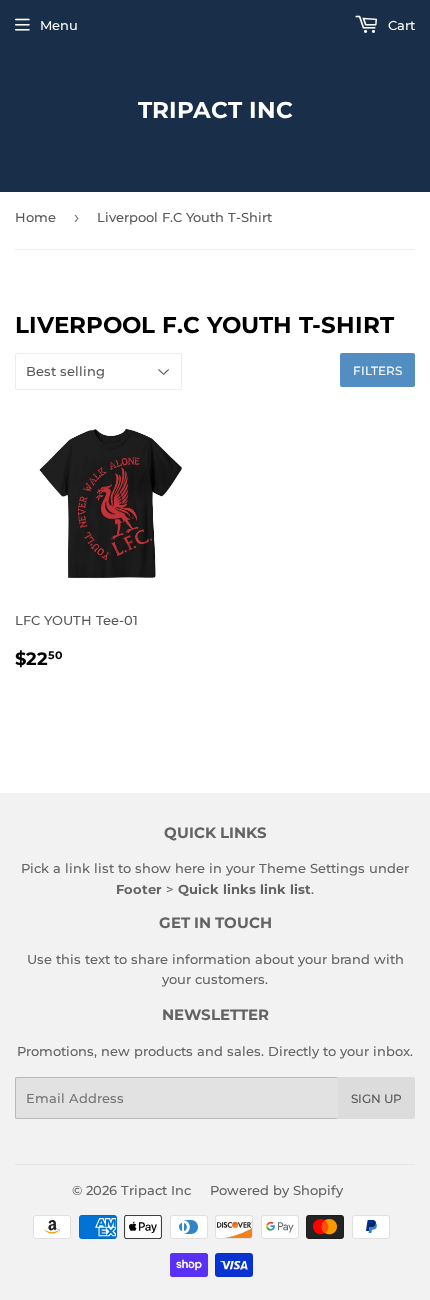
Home (35, 217)
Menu (59, 25)
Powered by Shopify (276, 1190)
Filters (377, 370)
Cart (399, 25)
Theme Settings (312, 868)
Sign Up (376, 1098)
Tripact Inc (215, 110)
